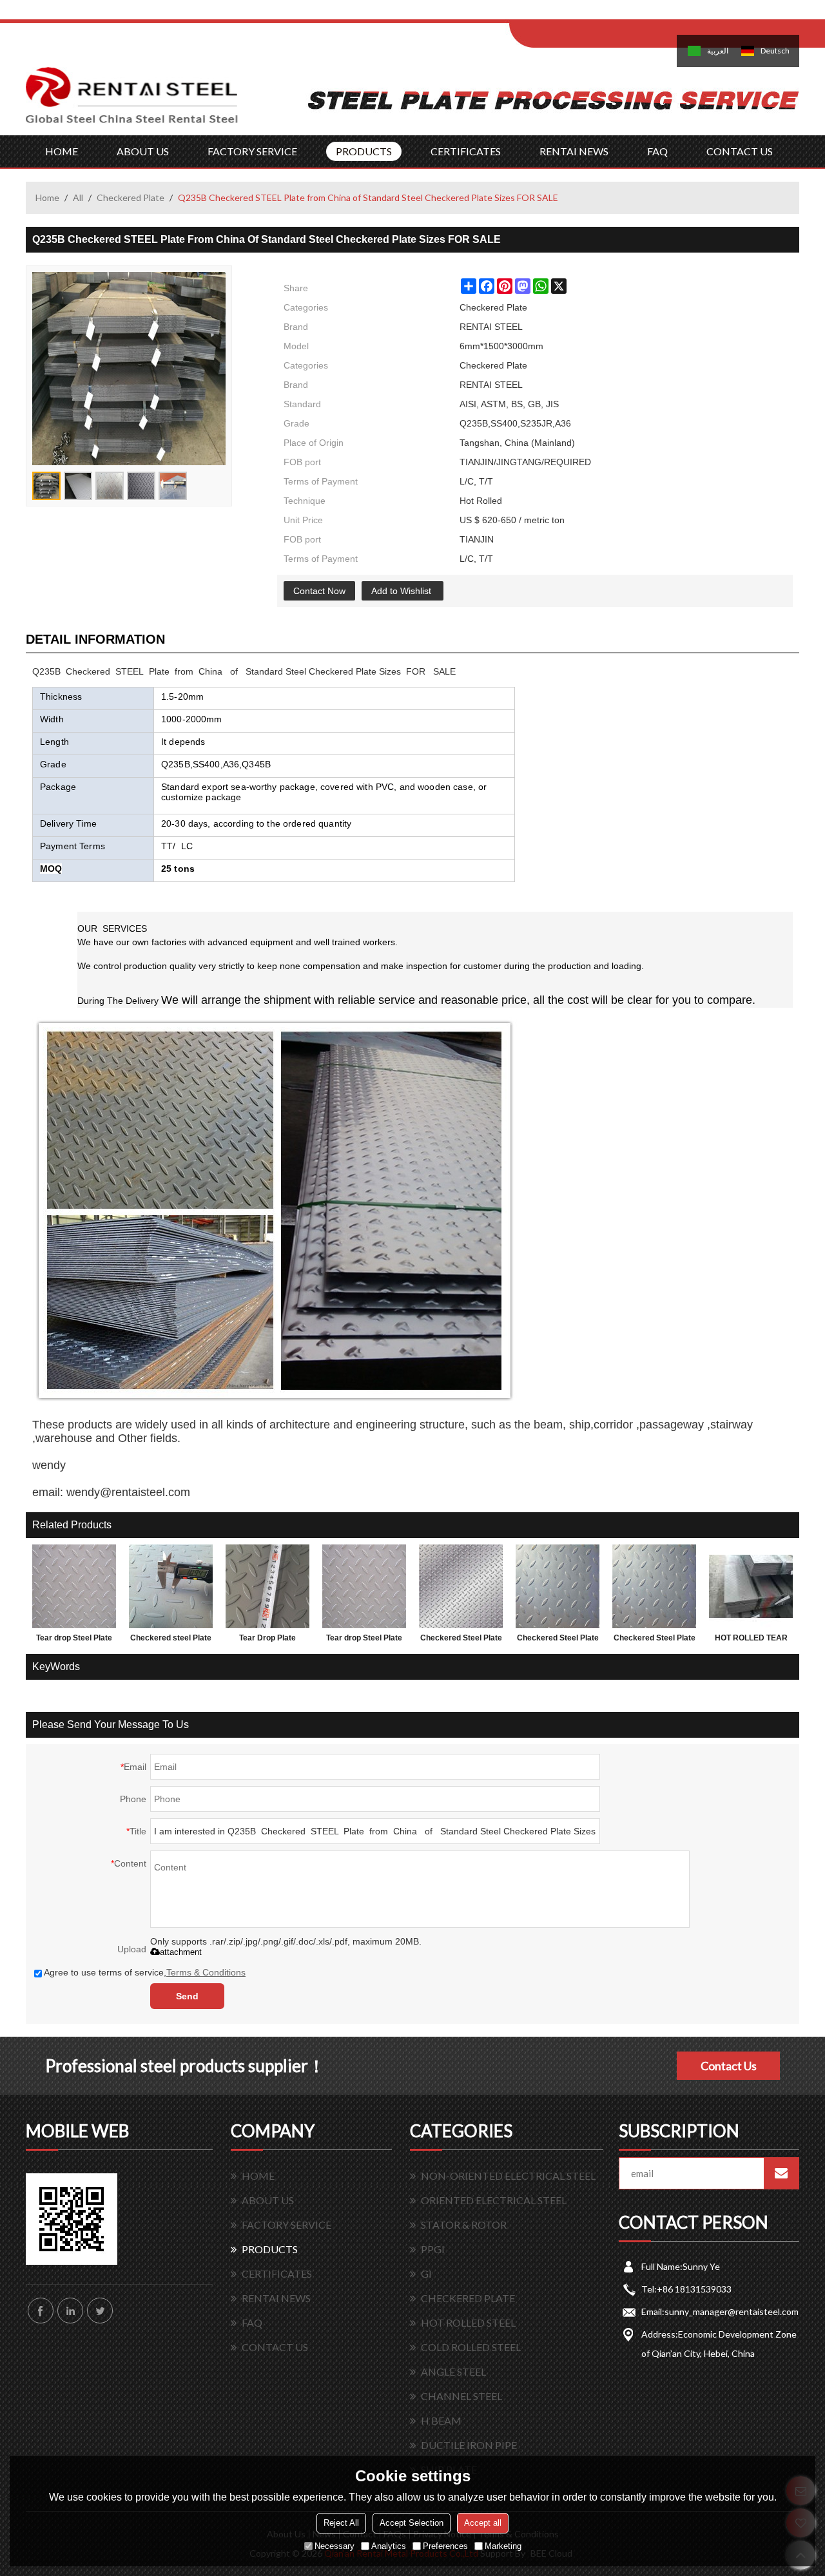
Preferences (445, 2546)
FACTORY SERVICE (252, 151)
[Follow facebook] (41, 2311)
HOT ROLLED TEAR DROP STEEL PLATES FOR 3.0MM (751, 1640)
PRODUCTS (364, 151)
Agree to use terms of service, (145, 1972)
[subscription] (781, 2173)
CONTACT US (740, 151)
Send (187, 1996)
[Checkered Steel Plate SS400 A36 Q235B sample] (654, 1586)
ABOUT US (143, 151)
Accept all (483, 2523)
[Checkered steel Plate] (171, 1586)
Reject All (341, 2523)
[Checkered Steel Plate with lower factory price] (461, 1586)
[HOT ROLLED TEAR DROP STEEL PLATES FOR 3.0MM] (751, 1586)
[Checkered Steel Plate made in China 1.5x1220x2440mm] (558, 1586)
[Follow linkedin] (70, 2311)
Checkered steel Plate (171, 1638)
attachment (181, 1952)
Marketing (503, 2546)
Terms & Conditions (206, 1972)
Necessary (335, 2546)
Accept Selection (412, 2523)
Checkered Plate (131, 197)
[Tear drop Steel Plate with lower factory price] (364, 1586)
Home (47, 197)
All (78, 197)
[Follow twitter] (100, 2311)
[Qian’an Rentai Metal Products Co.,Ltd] (132, 101)
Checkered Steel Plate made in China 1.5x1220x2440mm (558, 1640)
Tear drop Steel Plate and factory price (74, 1640)
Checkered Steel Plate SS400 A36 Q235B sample (655, 1640)
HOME (62, 151)
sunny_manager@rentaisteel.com (732, 2312)
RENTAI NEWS (574, 151)
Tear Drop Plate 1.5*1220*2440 (267, 1640)
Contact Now (319, 591)
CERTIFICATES (466, 151)
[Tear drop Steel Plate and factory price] (74, 1586)
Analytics (389, 2546)
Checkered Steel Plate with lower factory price (461, 1640)
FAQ (657, 151)
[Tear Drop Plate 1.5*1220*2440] (267, 1586)
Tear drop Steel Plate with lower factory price (364, 1640)
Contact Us (729, 2066)
